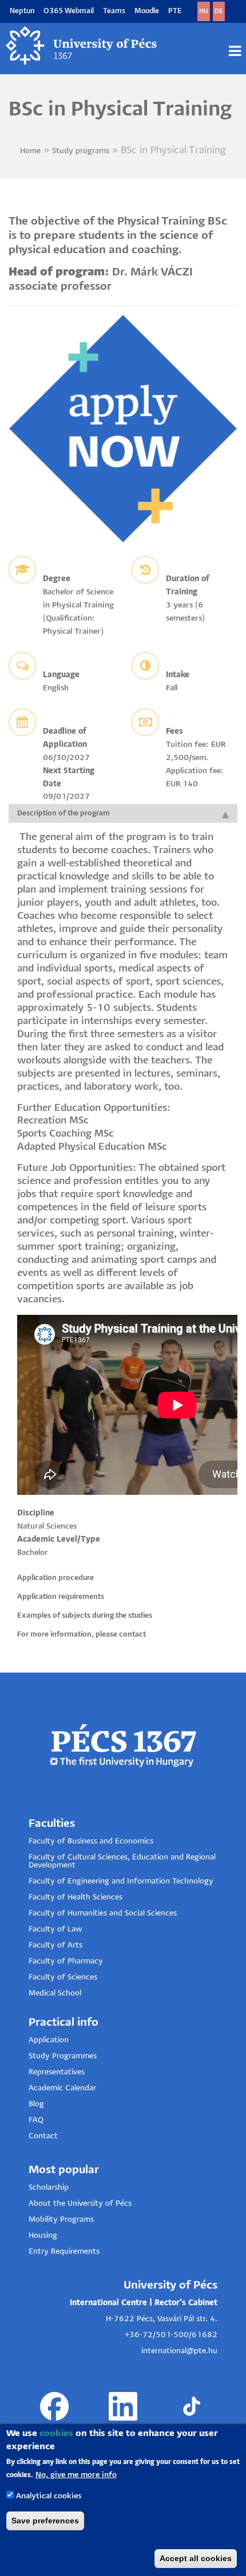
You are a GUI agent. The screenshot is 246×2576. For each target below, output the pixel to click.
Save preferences (45, 2521)
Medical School (55, 1993)
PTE (175, 11)
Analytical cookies (49, 2496)
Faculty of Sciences (63, 1977)
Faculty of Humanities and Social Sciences (103, 1913)
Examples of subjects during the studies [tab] (85, 1616)
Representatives (57, 2072)
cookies (56, 2433)
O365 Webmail (69, 11)
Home (30, 151)
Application (49, 2040)
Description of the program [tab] (64, 813)
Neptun (22, 11)
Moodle (147, 11)
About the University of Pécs (80, 2204)
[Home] (82, 46)
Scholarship (49, 2188)
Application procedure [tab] (55, 1578)
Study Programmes (63, 2056)
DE (219, 11)
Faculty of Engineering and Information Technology (121, 1881)
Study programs (81, 151)
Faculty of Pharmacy (66, 1961)
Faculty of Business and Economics (91, 1841)
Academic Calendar (62, 2088)
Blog (36, 2104)
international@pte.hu (179, 2351)
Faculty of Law (55, 1929)
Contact (43, 2136)
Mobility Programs (61, 2220)
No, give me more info (76, 2475)
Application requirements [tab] (61, 1597)
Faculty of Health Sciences (76, 1897)
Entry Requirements (64, 2252)
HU (204, 11)
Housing (43, 2236)
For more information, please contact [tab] (82, 1635)
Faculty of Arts (55, 1945)
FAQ (36, 2120)
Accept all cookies (196, 2558)
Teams (114, 11)
